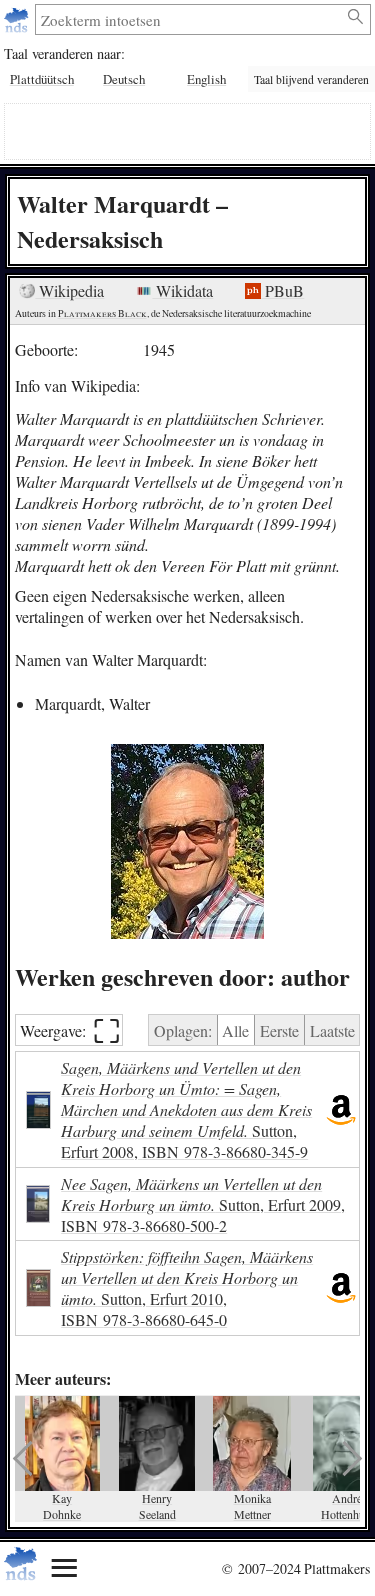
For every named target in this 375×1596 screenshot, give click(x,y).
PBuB (282, 290)
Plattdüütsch (42, 79)
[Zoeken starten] (356, 17)
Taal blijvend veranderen (311, 79)
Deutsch (124, 79)
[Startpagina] (18, 19)
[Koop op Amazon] (341, 1109)
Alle (235, 1030)
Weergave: (70, 1030)
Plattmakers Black (102, 313)
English (206, 79)
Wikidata (182, 290)
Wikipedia (69, 290)
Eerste (279, 1030)
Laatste (332, 1030)
